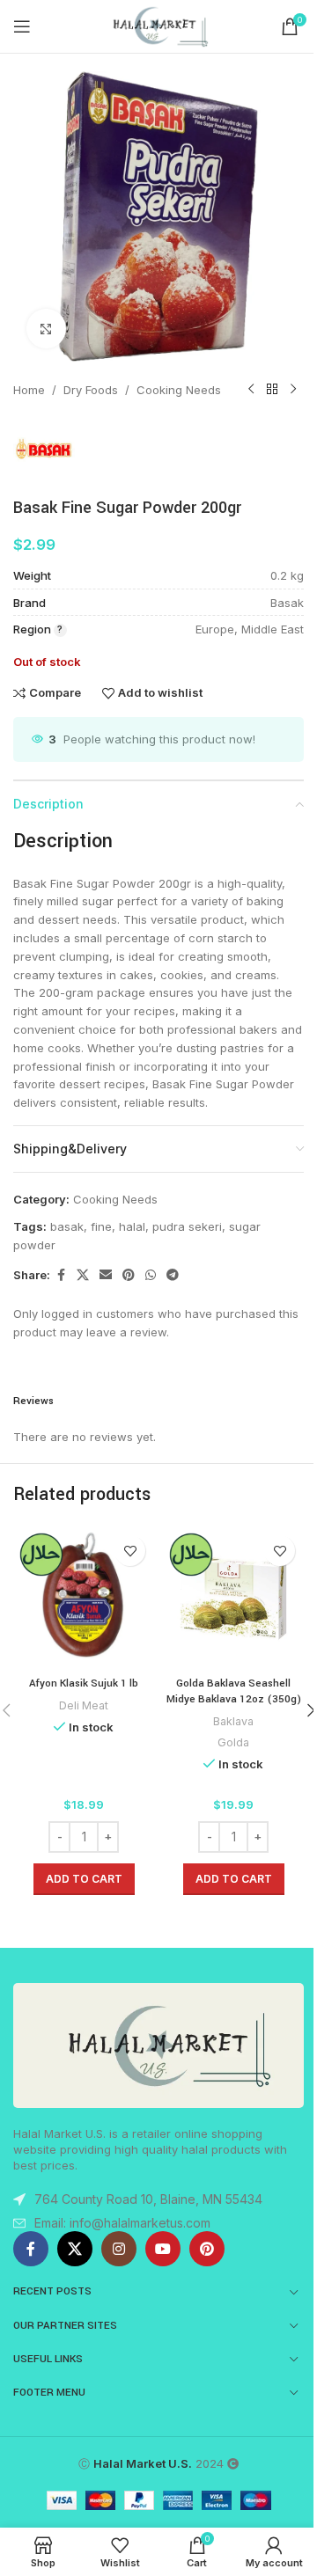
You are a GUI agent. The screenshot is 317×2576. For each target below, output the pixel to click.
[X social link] (83, 1275)
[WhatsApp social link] (151, 1275)
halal (132, 1226)
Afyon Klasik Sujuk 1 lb (84, 1683)
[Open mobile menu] (22, 26)
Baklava (233, 1721)
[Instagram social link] (119, 2249)
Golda (233, 1742)
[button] (84, 1879)
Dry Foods (91, 390)
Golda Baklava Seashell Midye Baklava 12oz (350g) (234, 1691)
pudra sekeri (187, 1226)
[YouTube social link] (163, 2249)
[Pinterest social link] (129, 1275)
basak (67, 1226)
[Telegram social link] (173, 1275)
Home (29, 390)
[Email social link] (106, 1275)
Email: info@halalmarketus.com (122, 2223)
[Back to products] (272, 390)
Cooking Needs (179, 390)
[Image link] (158, 2044)
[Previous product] (251, 390)
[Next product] (293, 390)
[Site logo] (158, 26)
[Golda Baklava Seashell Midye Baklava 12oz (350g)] (233, 1597)
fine (101, 1226)
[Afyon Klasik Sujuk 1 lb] (84, 1597)
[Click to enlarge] (46, 329)
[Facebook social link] (61, 1275)
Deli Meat (84, 1705)
